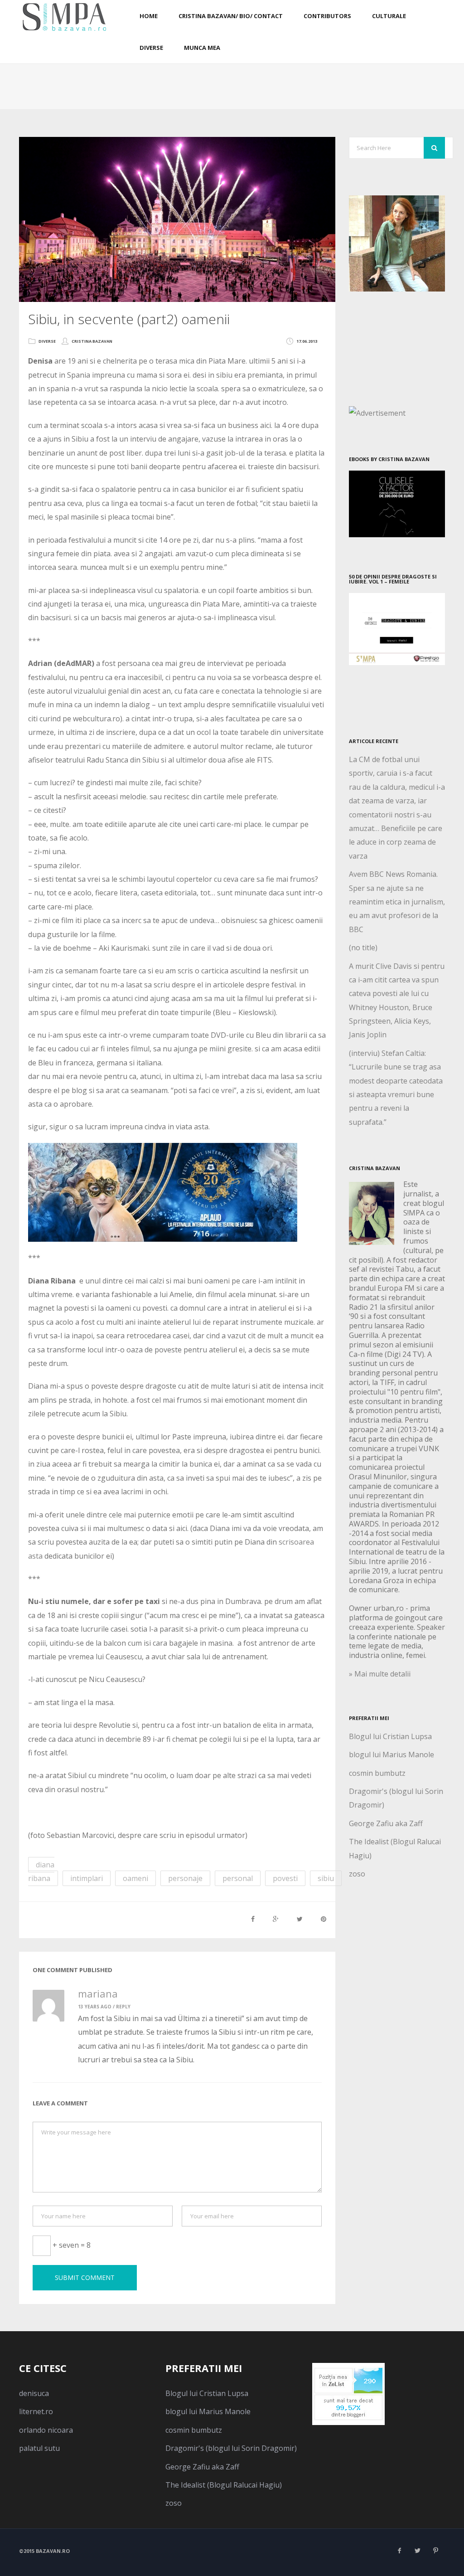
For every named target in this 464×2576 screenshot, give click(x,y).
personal (238, 1878)
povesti (285, 1878)
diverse (47, 341)
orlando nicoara (46, 2430)
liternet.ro (36, 2411)
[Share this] (253, 1919)
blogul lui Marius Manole (391, 1755)
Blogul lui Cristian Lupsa (390, 1736)
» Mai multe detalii (380, 1674)
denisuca (34, 2393)
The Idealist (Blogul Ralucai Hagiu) (224, 2485)
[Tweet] (300, 1919)
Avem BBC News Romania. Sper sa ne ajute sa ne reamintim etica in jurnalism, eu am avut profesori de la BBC (397, 902)
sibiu (326, 1878)
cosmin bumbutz (377, 1773)
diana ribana (41, 1871)
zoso (357, 1874)
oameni (135, 1878)
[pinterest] (436, 2551)
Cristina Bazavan (92, 341)
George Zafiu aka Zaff (386, 1823)
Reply (123, 2007)
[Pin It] (324, 1919)
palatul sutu (39, 2448)
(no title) (363, 948)
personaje (185, 1878)
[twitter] (418, 2551)
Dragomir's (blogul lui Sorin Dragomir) (231, 2448)
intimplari (87, 1878)
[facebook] (400, 2551)
